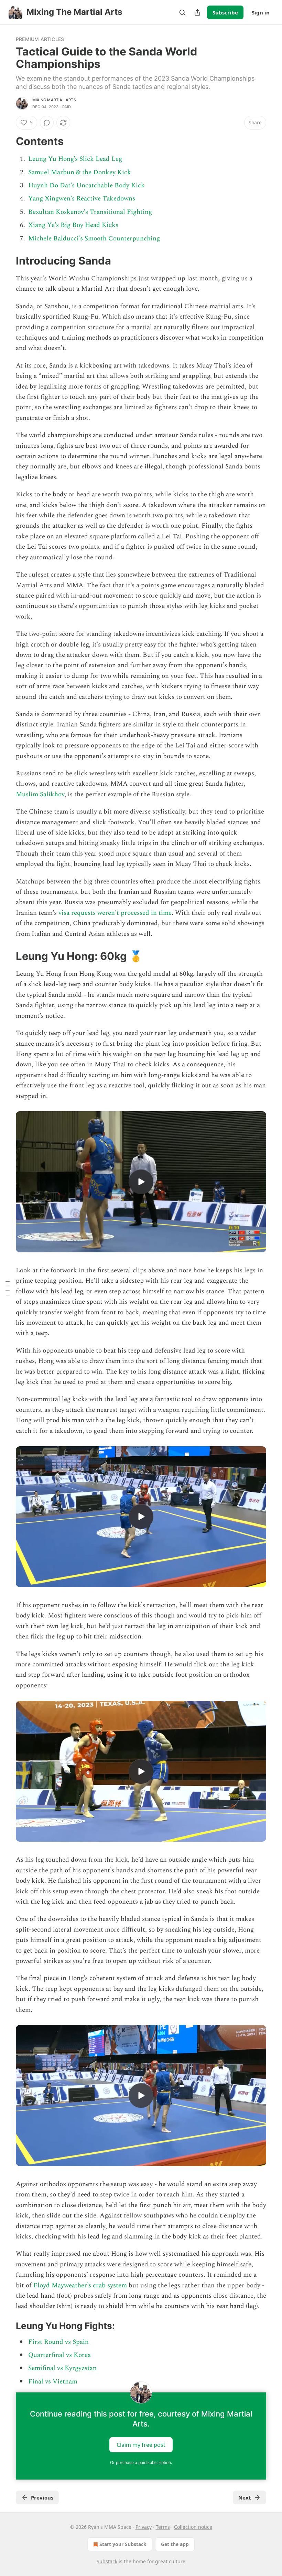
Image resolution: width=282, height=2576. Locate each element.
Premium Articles (40, 39)
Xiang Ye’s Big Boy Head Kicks (73, 225)
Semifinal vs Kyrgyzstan (62, 2368)
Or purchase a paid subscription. (141, 2463)
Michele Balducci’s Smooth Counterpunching (94, 239)
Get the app (175, 2544)
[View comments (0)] (47, 123)
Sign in (261, 12)
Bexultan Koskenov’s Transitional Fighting (90, 212)
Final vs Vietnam (53, 2382)
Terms (163, 2527)
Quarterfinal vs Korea (59, 2355)
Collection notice (193, 2527)
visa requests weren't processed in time (115, 913)
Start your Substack (123, 2544)
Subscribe (225, 12)
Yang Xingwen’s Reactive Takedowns (82, 199)
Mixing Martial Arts (54, 100)
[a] (141, 1182)
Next (245, 2497)
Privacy (144, 2527)
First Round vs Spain (58, 2342)
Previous (42, 2497)
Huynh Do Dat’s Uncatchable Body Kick (86, 185)
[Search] (182, 12)
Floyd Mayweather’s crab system (80, 2285)
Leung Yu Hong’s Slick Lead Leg (75, 159)
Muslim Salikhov (40, 794)
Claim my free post (141, 2445)
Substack (107, 2561)
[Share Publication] (197, 12)
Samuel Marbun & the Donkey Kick (80, 172)
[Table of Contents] (8, 1288)
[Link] (6, 141)
